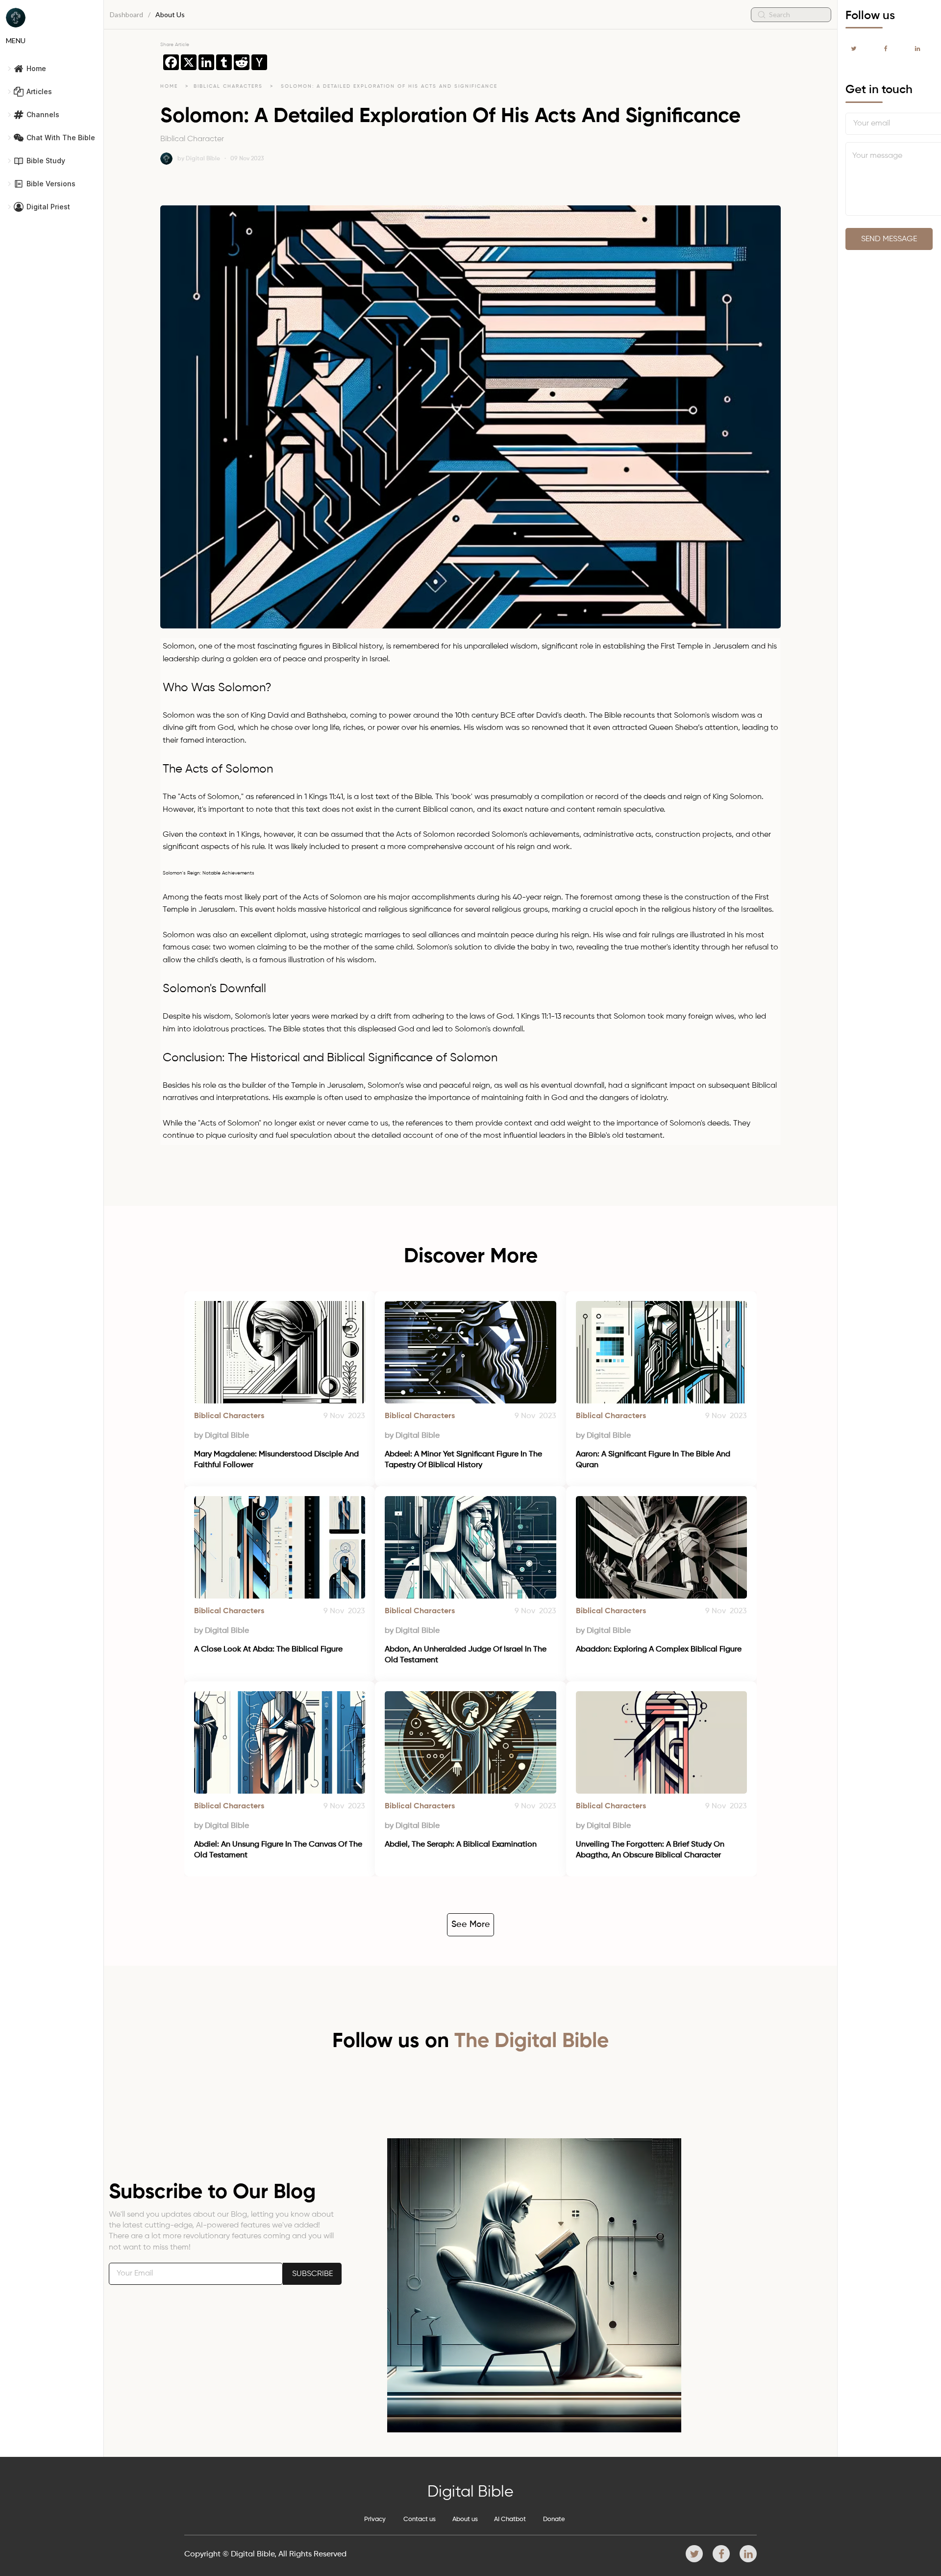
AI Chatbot (510, 2519)
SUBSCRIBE (312, 2274)
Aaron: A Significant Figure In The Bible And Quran (654, 1460)
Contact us (420, 2519)
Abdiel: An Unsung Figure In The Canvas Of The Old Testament (279, 1850)
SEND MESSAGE (889, 239)
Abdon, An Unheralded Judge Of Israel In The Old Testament (467, 1655)
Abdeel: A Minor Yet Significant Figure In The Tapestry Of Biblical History (464, 1460)
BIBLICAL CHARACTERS (229, 86)
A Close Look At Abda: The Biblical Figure (268, 1650)
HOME (169, 86)
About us (465, 2519)
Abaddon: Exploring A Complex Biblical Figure (659, 1650)
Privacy (375, 2519)
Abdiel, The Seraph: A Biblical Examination (461, 1845)
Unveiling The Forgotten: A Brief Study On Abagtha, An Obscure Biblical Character (651, 1850)
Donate (554, 2519)
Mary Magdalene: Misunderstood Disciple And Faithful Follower (277, 1460)
